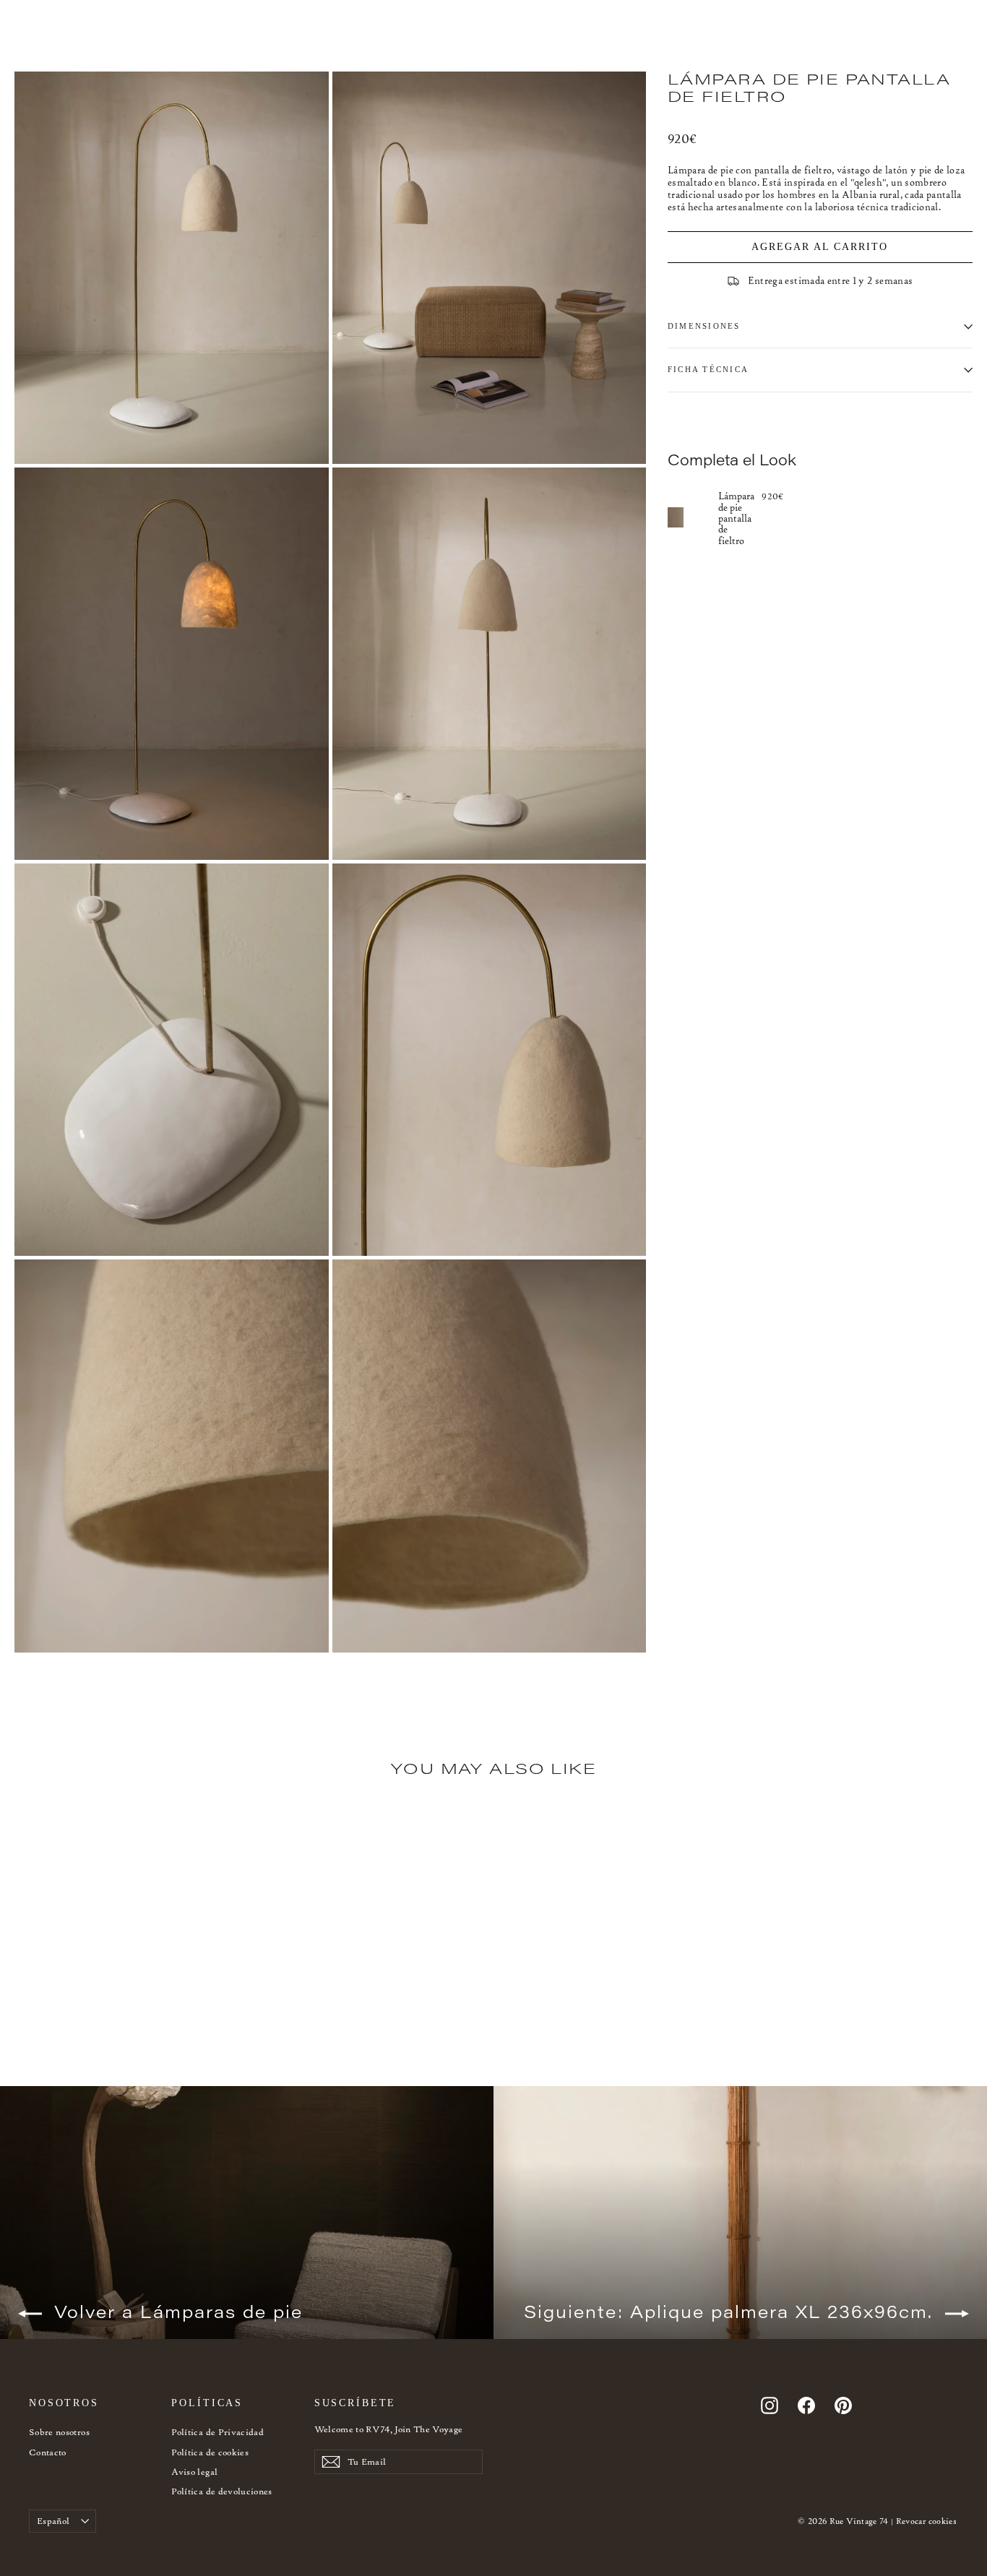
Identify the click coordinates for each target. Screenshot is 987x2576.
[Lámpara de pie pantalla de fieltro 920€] (693, 517)
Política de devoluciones (221, 2491)
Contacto (48, 2452)
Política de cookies (210, 2452)
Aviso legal (194, 2472)
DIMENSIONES (704, 326)
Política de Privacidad (217, 2432)
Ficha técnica (708, 369)
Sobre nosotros (59, 2432)
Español (53, 2521)
